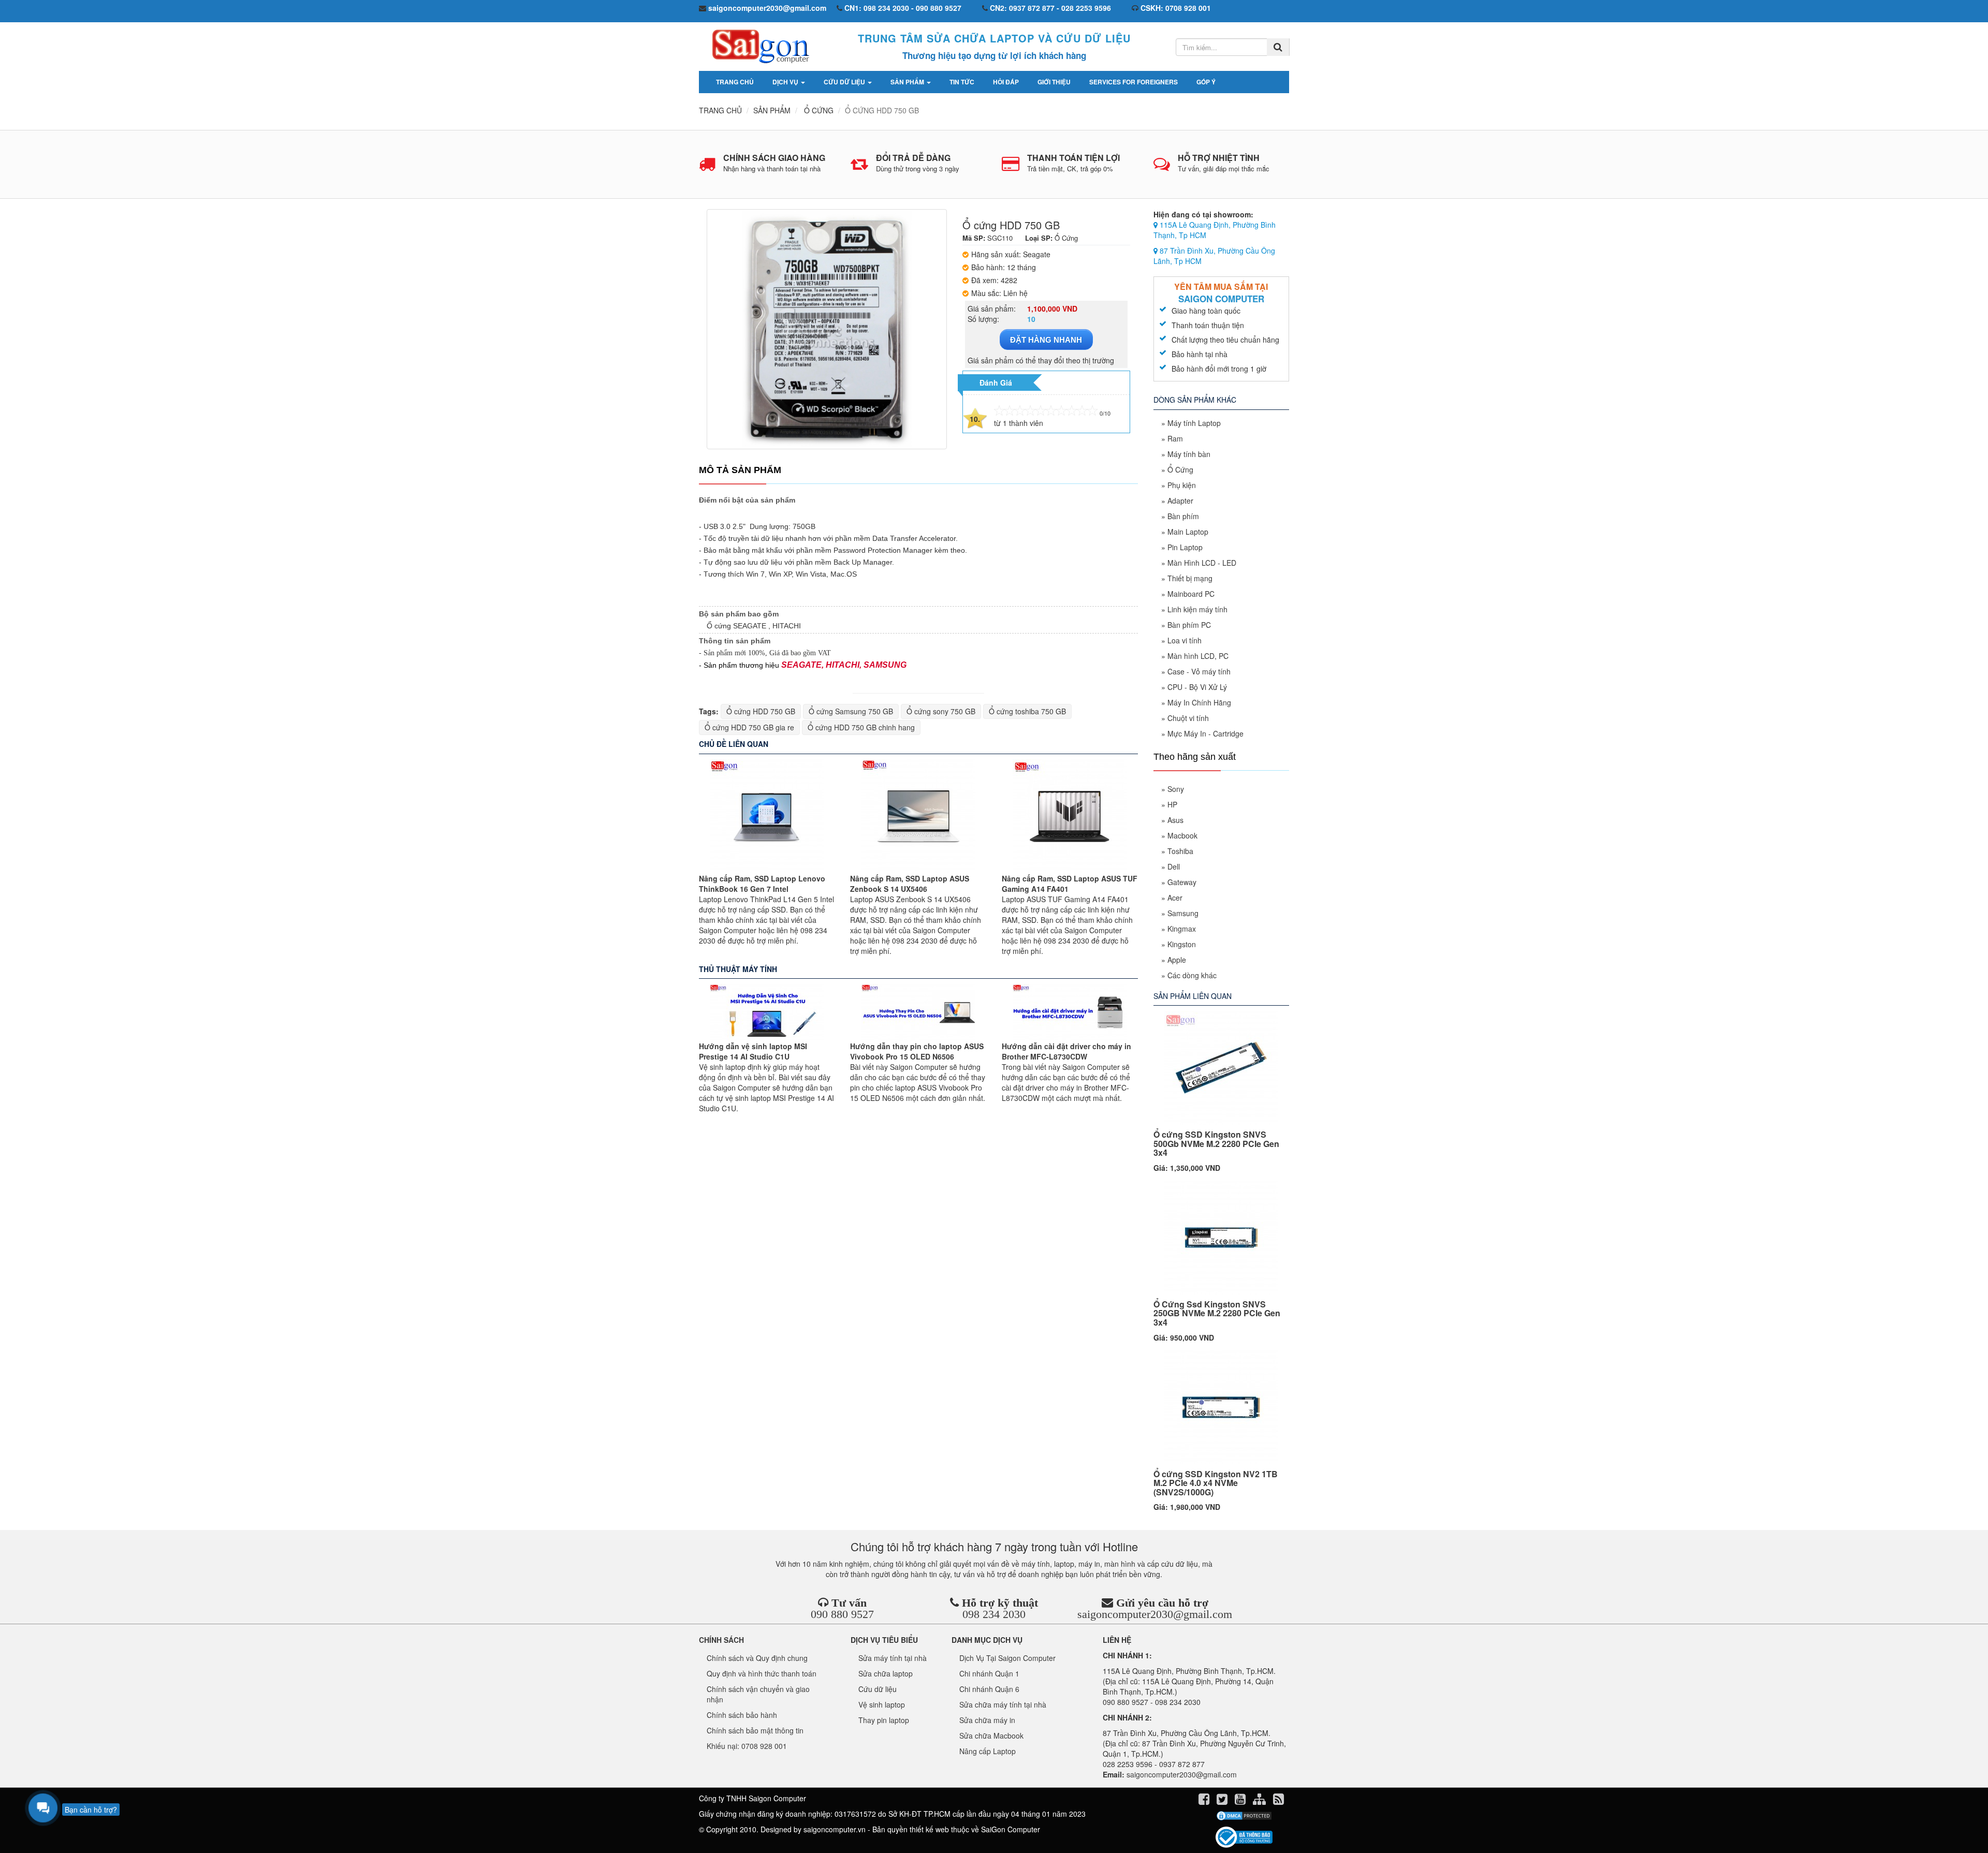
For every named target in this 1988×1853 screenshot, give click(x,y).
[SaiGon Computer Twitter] (1223, 1801)
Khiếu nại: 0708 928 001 (747, 1746)
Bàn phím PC (1189, 625)
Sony (1176, 789)
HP (1172, 804)
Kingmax (1182, 929)
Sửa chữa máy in (987, 1720)
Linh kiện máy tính (1197, 609)
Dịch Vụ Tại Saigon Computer (1007, 1658)
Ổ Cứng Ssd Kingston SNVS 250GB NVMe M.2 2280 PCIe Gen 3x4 (1217, 1313)
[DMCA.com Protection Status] (1244, 1816)
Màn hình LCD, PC (1198, 656)
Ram (1175, 438)
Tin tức (962, 82)
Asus (1175, 820)
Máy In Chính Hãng (1199, 702)
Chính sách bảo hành (742, 1715)
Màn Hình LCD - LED (1202, 563)
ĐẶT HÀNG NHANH (1046, 340)
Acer (1175, 898)
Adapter (1180, 501)
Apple (1177, 960)
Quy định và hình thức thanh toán (762, 1673)
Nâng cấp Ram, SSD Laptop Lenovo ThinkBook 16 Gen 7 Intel (762, 884)
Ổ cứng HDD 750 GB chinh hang (861, 727)
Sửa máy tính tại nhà (893, 1658)
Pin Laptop (1185, 547)
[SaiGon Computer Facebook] (1205, 1801)
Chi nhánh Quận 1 (989, 1673)
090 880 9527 (842, 1614)
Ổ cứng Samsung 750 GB (851, 711)
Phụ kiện (1182, 485)
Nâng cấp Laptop (988, 1751)
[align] (1260, 1801)
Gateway (1182, 882)
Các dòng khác (1192, 975)
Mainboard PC (1191, 594)
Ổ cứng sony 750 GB (941, 711)
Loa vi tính (1185, 640)
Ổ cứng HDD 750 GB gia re (749, 727)
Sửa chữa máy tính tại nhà (1003, 1704)
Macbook (1182, 835)
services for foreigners (1134, 82)
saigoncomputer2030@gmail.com (1155, 1614)
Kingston (1182, 944)
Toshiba (1180, 851)
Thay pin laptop (884, 1720)
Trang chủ (735, 82)
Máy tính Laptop (1194, 423)
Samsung (1183, 913)
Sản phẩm (908, 82)
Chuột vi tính (1188, 718)
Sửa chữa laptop (886, 1673)
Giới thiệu (1054, 82)
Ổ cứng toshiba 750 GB (1027, 711)
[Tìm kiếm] (1278, 47)
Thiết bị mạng (1190, 578)
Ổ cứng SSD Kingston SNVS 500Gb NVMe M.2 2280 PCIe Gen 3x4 (1216, 1143)
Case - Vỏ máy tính (1199, 671)
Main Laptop (1188, 532)
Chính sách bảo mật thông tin (755, 1730)
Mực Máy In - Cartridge (1205, 733)
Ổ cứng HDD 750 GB (761, 711)
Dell (1174, 866)
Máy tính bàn (1189, 454)
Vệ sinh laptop (882, 1704)
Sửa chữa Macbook (991, 1736)
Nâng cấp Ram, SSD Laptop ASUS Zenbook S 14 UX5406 (910, 884)
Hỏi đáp (1006, 82)
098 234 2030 (994, 1614)
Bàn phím (1183, 516)
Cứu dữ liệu (845, 82)
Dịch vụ (786, 82)
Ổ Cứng (1180, 469)
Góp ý (1206, 82)
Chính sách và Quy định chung (757, 1658)
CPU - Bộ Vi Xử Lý (1197, 687)
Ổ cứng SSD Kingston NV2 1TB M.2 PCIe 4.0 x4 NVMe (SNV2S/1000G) (1216, 1483)
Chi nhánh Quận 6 (989, 1689)
